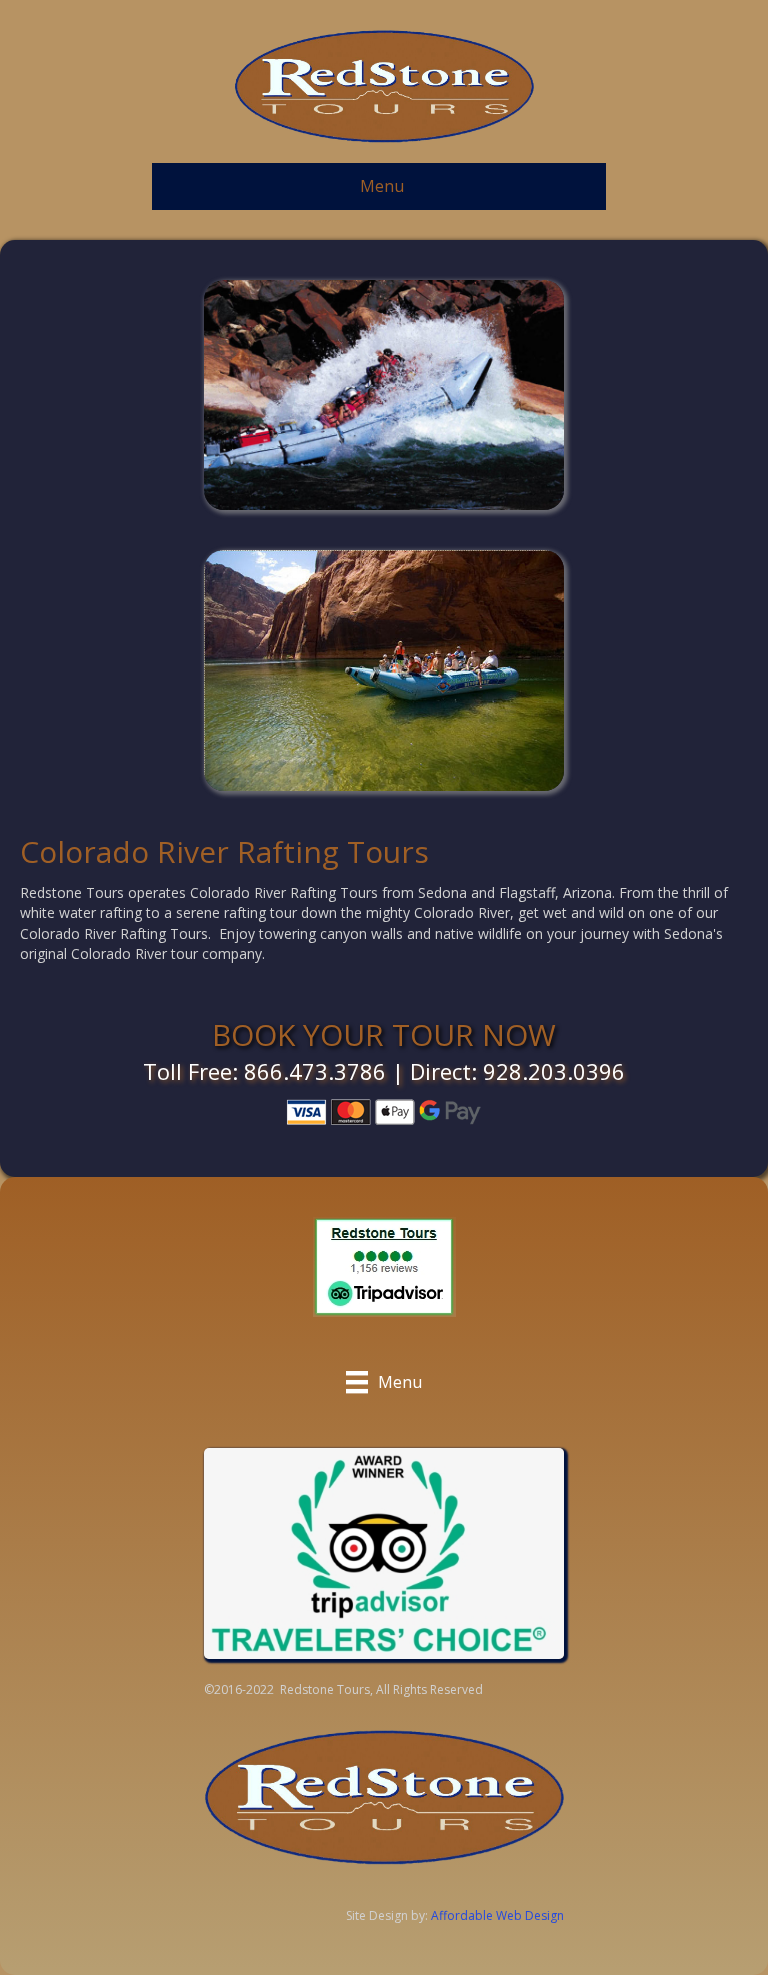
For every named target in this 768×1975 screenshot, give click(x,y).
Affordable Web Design (497, 1915)
